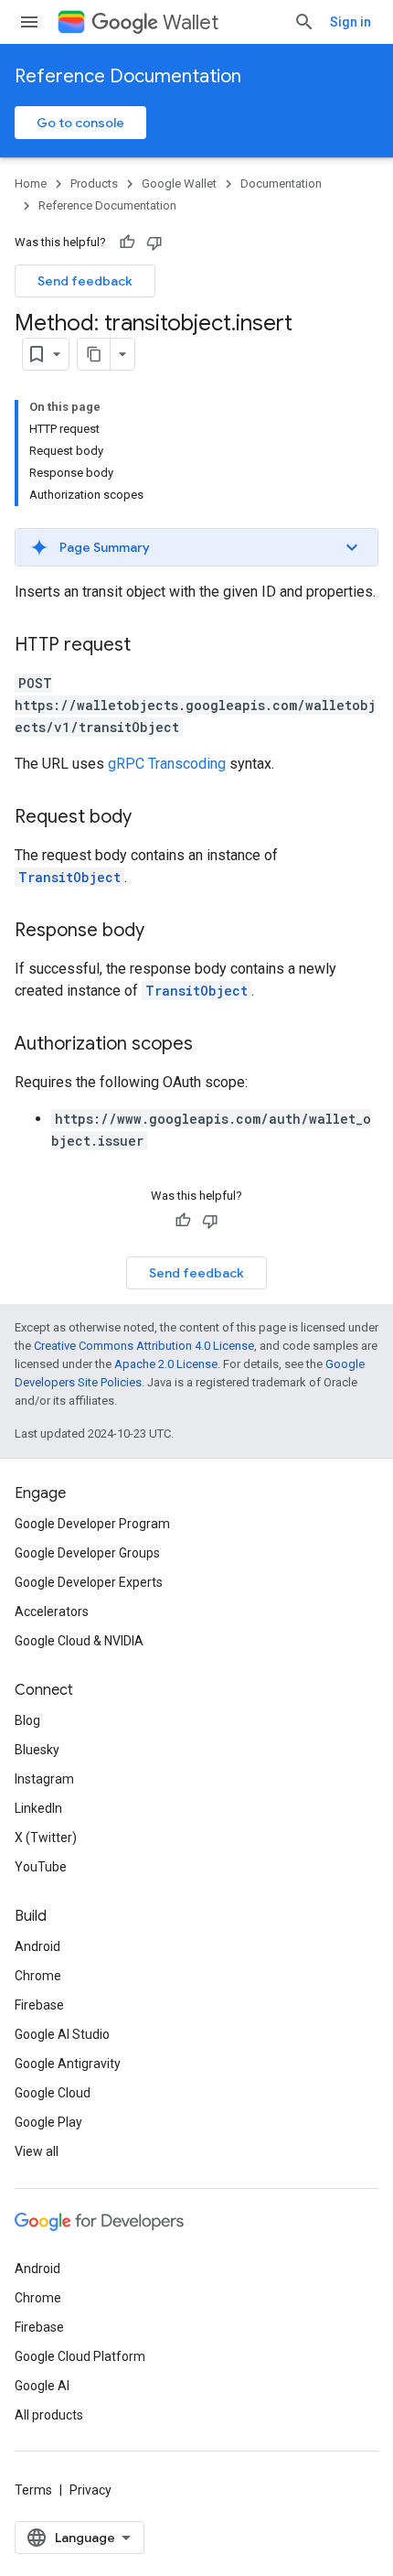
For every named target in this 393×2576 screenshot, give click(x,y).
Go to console (80, 123)
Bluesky (37, 1750)
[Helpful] (127, 243)
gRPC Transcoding (167, 764)
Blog (27, 1720)
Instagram (44, 1779)
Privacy (90, 2490)
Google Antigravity (68, 2064)
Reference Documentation (128, 76)
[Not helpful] (154, 243)
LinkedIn (38, 1808)
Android (37, 1946)
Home (31, 183)
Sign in (351, 22)
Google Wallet (179, 183)
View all (37, 2151)
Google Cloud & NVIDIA (79, 1641)
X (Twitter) (46, 1838)
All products (49, 2415)
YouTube (41, 1867)
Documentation (281, 183)
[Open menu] (29, 22)
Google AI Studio (62, 2034)
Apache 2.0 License (166, 1364)
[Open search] (304, 22)
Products (94, 183)
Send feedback (85, 281)
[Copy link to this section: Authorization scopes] (211, 1045)
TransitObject (69, 877)
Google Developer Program (92, 1524)
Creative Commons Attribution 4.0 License (144, 1346)
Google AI (42, 2386)
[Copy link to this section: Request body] (150, 818)
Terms (33, 2490)
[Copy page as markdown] (94, 354)
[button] (196, 547)
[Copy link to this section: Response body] (163, 932)
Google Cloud (53, 2093)
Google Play (48, 2122)
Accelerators (52, 1611)
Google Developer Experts (89, 1582)
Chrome (38, 1976)
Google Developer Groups (87, 1553)
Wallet (191, 22)
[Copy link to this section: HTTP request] (149, 646)
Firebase (39, 2005)
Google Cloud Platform (80, 2356)
